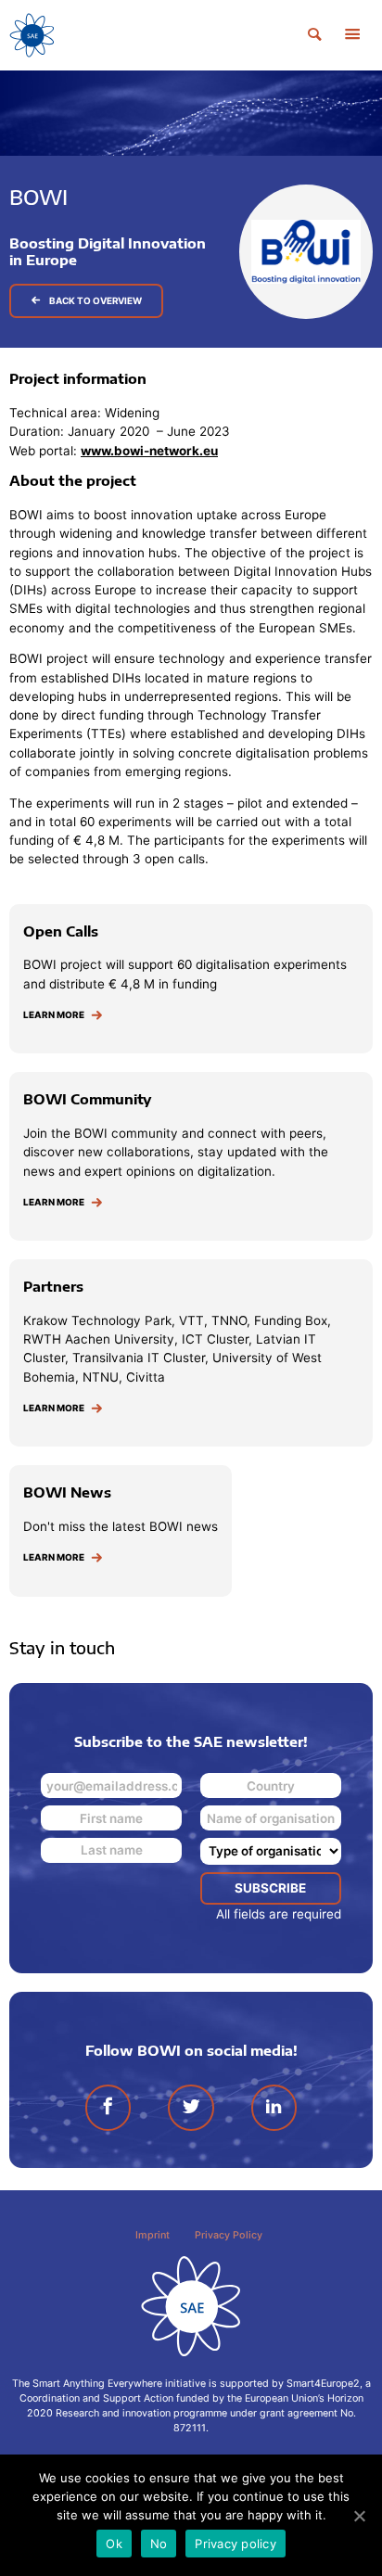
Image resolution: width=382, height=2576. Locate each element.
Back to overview (95, 300)
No (159, 2544)
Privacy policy (236, 2544)
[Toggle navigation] (352, 35)
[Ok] (359, 2516)
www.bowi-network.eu (149, 451)
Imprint (153, 2235)
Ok (114, 2544)
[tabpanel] (191, 209)
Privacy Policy (229, 2235)
